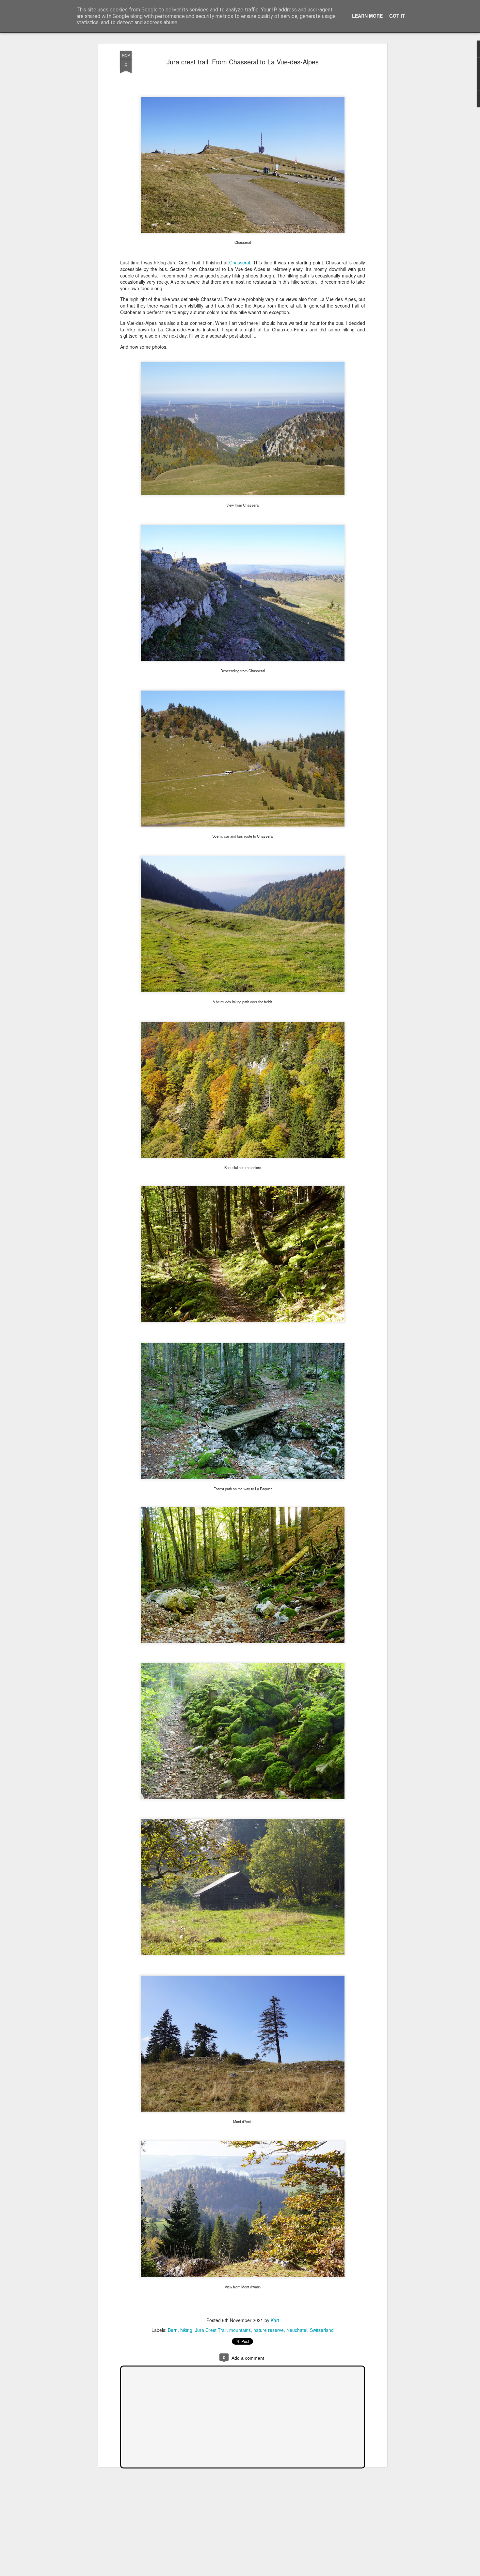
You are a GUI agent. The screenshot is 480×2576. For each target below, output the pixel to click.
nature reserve (269, 2330)
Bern (173, 2330)
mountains (240, 2330)
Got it (397, 16)
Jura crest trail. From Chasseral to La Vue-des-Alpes (243, 62)
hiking (186, 2330)
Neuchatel (297, 2330)
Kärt (275, 2320)
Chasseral (240, 262)
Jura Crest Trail (211, 2330)
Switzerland (322, 2330)
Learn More (367, 16)
